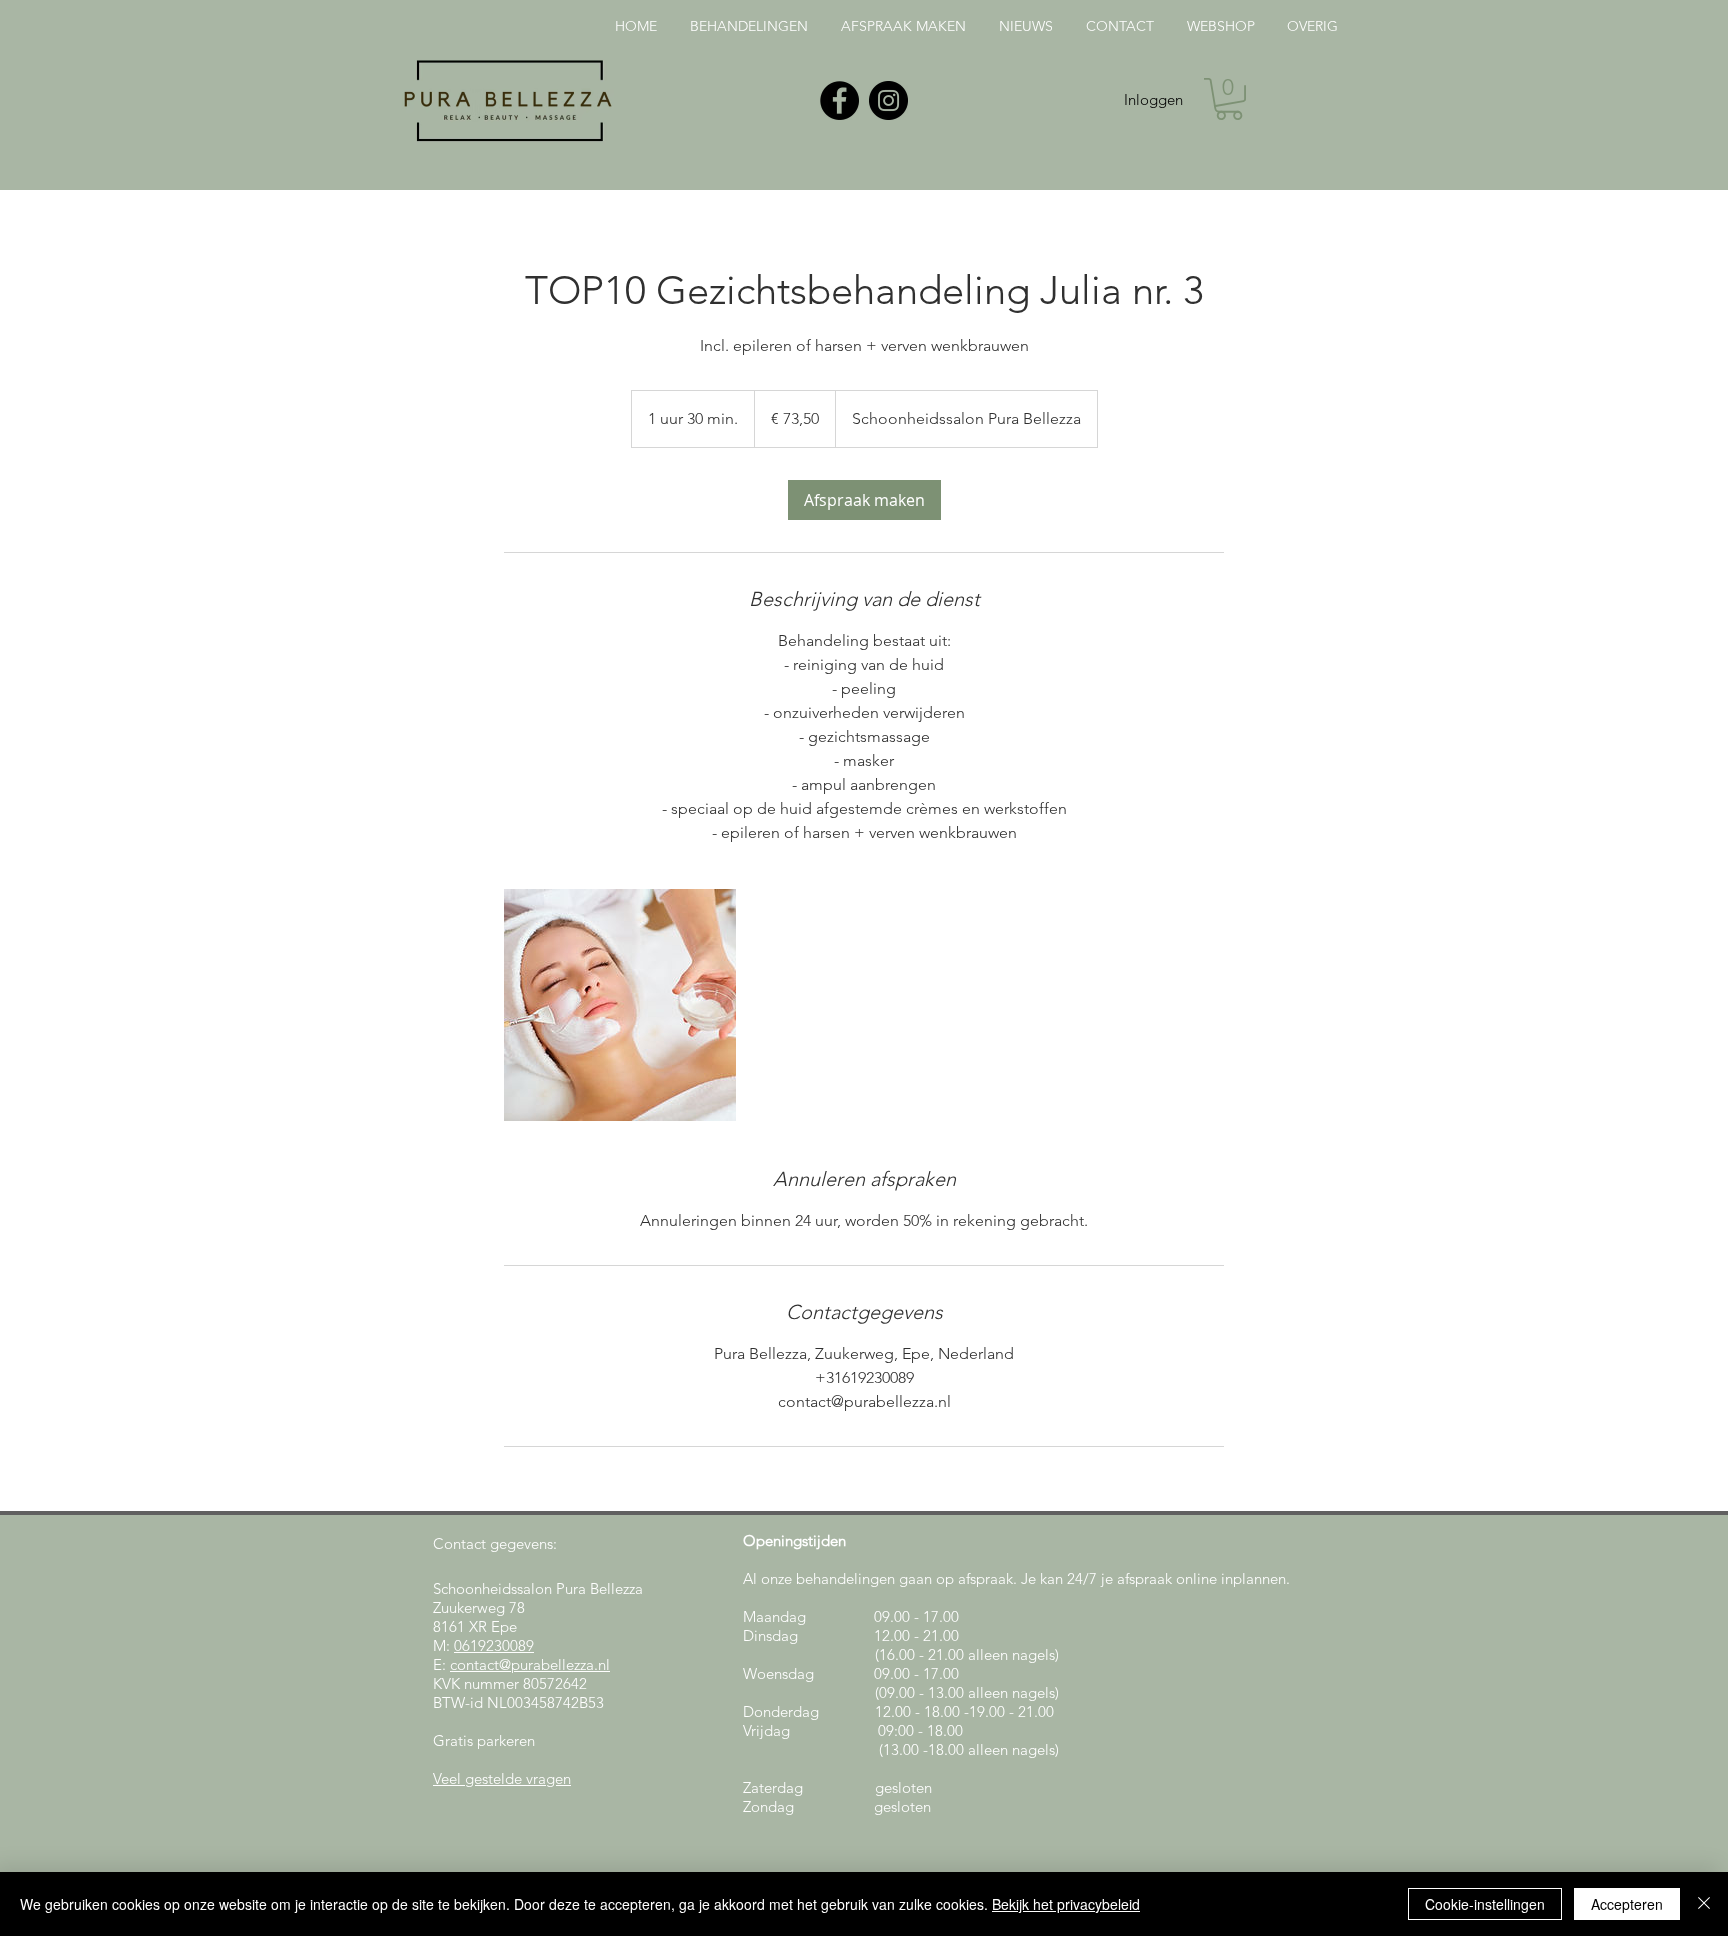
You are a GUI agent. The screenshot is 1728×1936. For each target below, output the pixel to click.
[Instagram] (888, 100)
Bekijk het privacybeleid (1066, 1904)
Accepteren (1627, 1904)
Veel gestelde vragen (502, 1778)
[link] (864, 500)
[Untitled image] (620, 1005)
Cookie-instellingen (1485, 1904)
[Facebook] (839, 100)
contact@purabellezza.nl (530, 1664)
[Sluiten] (1704, 1904)
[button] (1229, 99)
